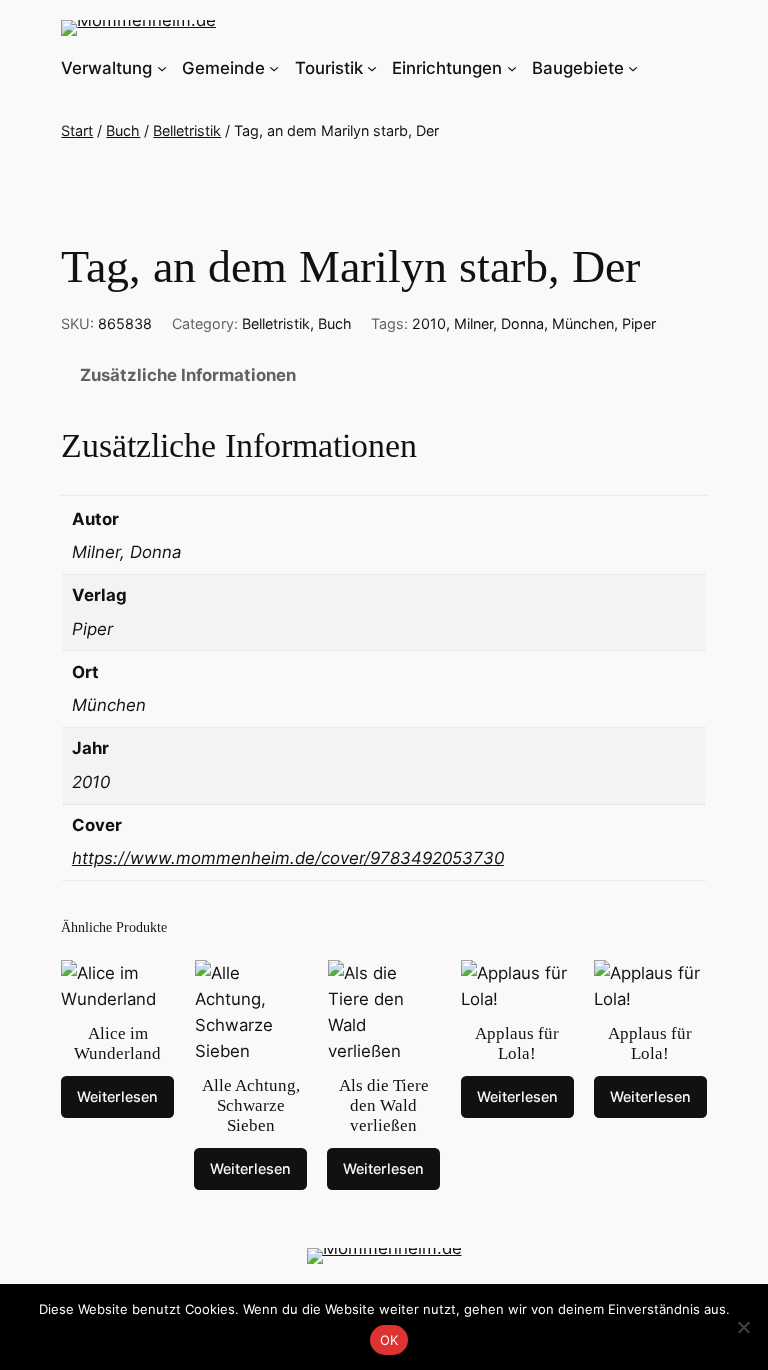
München (583, 323)
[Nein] (743, 1327)
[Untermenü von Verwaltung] (162, 68)
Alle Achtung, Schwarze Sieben (251, 1105)
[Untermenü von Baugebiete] (633, 68)
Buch (123, 130)
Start (77, 130)
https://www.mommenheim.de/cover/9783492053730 (288, 858)
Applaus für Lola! (517, 1043)
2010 (429, 323)
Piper (639, 323)
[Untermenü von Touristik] (372, 68)
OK (389, 1340)
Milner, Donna (499, 323)
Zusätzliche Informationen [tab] (188, 375)
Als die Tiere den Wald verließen (384, 1105)
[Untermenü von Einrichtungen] (512, 68)
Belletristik (187, 130)
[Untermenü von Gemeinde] (274, 68)
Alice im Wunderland (117, 1043)
